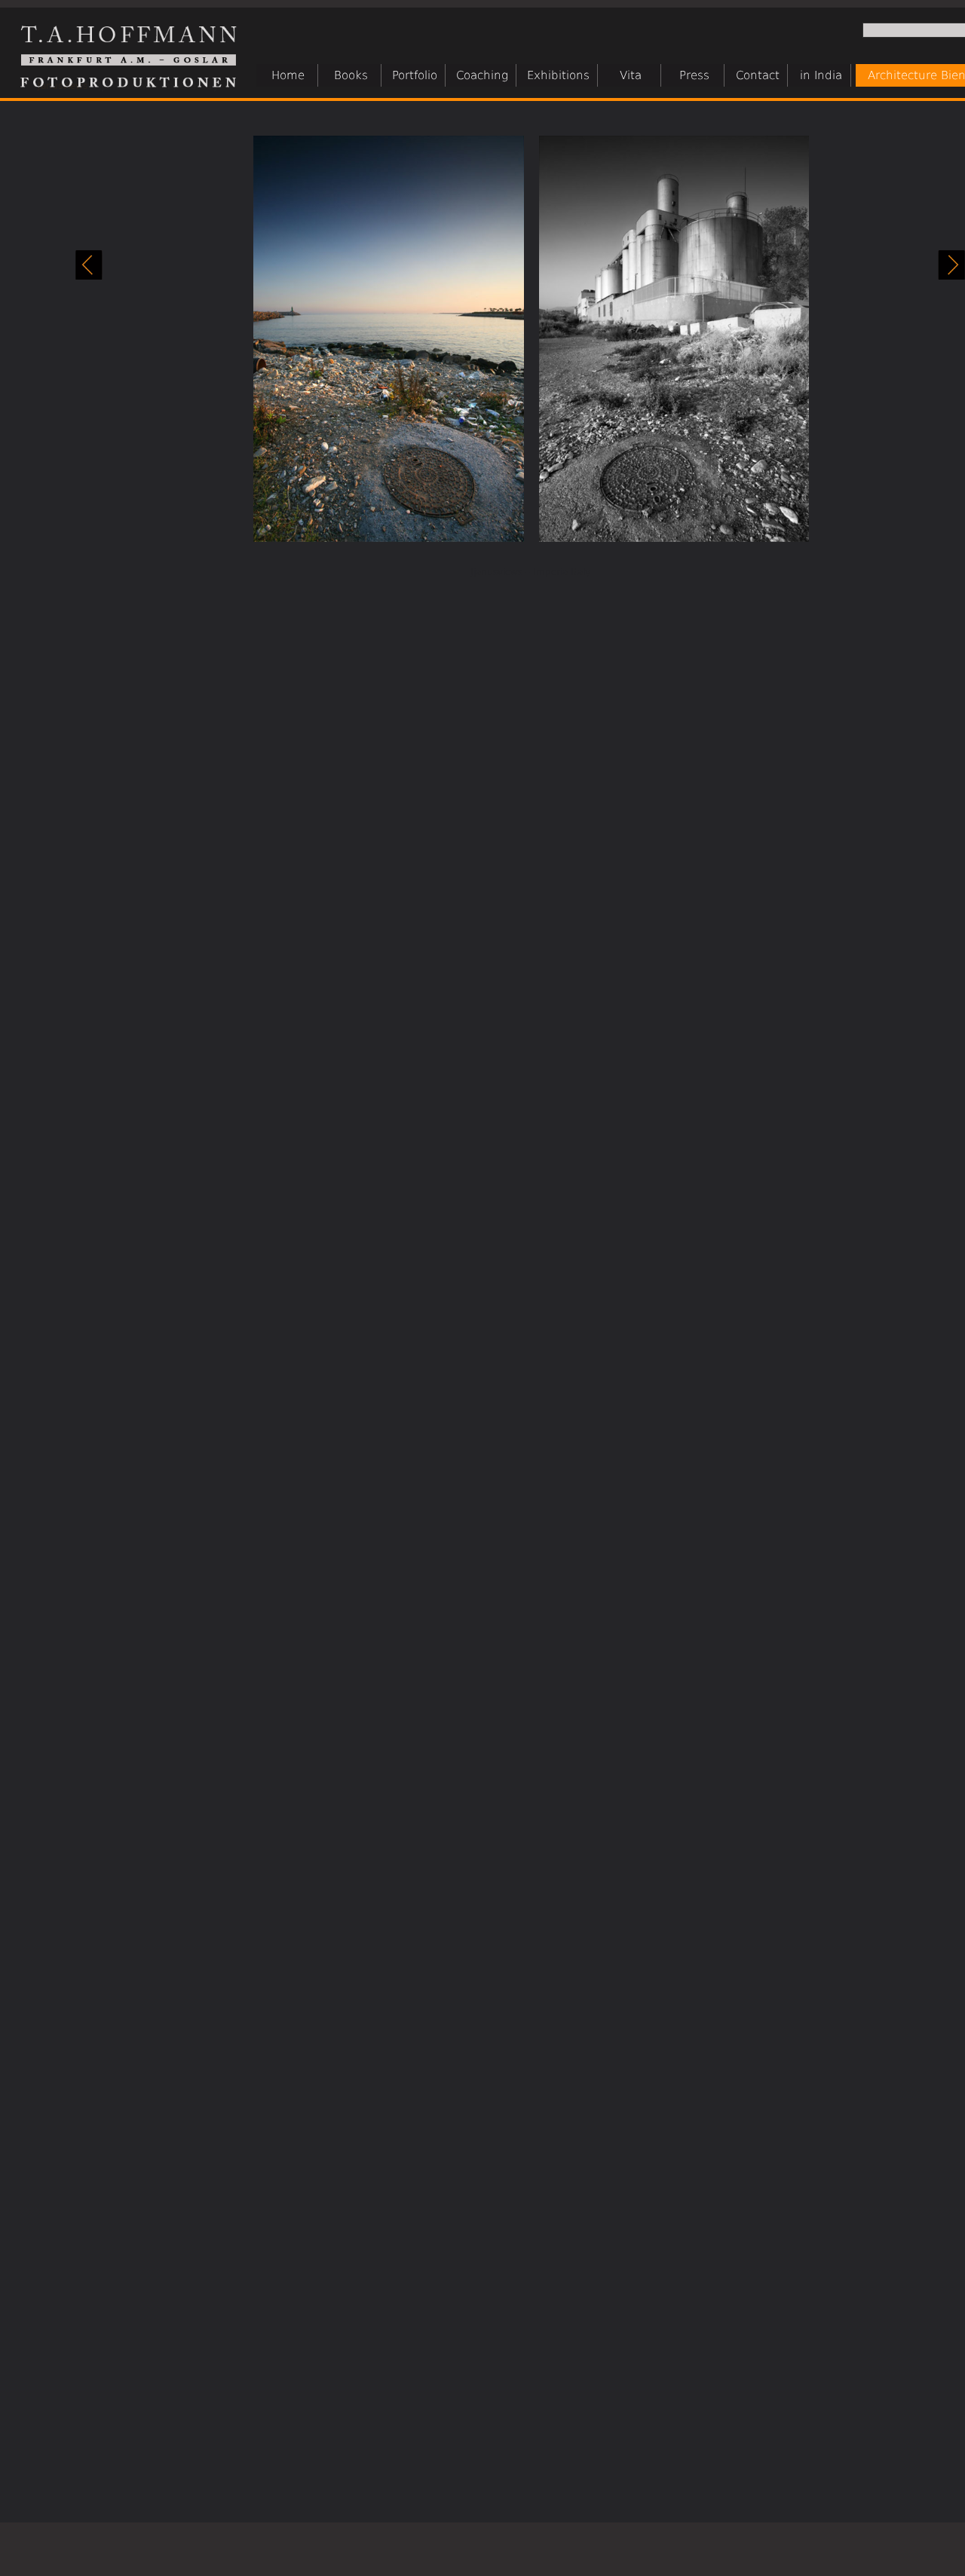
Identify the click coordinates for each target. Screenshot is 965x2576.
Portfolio (415, 75)
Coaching (482, 75)
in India (821, 75)
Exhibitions (558, 75)
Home (288, 75)
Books (351, 75)
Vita (631, 75)
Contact (758, 75)
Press (694, 75)
